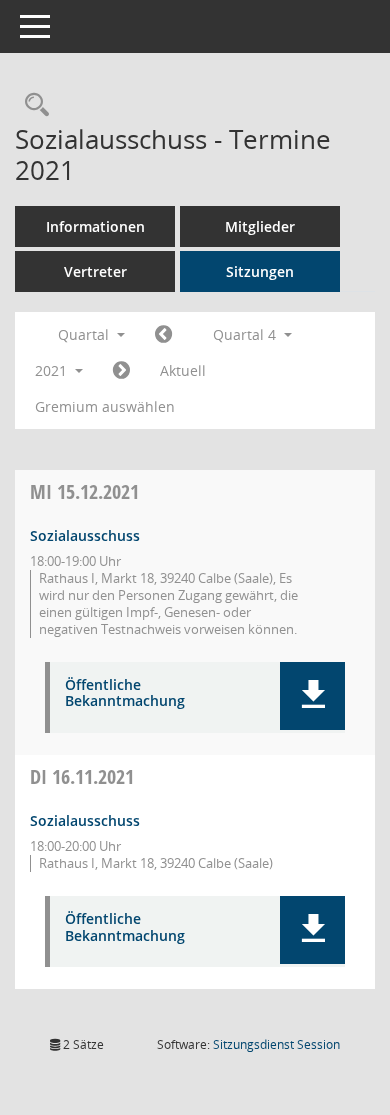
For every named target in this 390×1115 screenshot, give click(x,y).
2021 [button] (53, 370)
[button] (312, 696)
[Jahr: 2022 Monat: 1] (121, 371)
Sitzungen (260, 271)
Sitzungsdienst (276, 1044)
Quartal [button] (85, 334)
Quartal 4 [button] (246, 334)
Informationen (95, 226)
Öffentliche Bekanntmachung (125, 694)
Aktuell (183, 370)
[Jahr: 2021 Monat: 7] (163, 335)
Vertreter (95, 271)
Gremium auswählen (105, 406)
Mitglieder (260, 226)
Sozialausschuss (85, 535)
